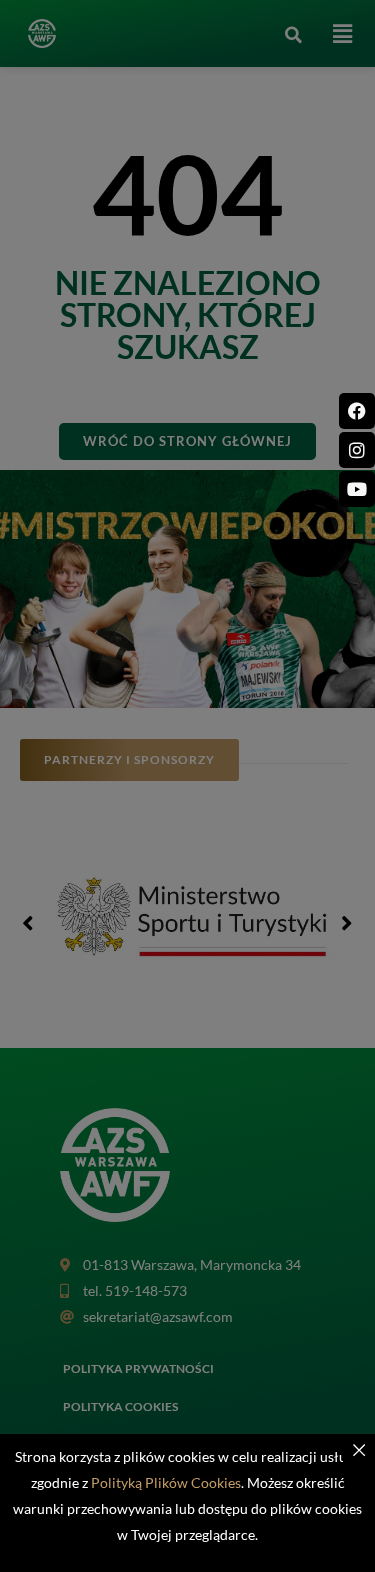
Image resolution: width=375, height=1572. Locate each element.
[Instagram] (357, 450)
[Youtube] (357, 489)
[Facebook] (357, 411)
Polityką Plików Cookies (166, 1482)
